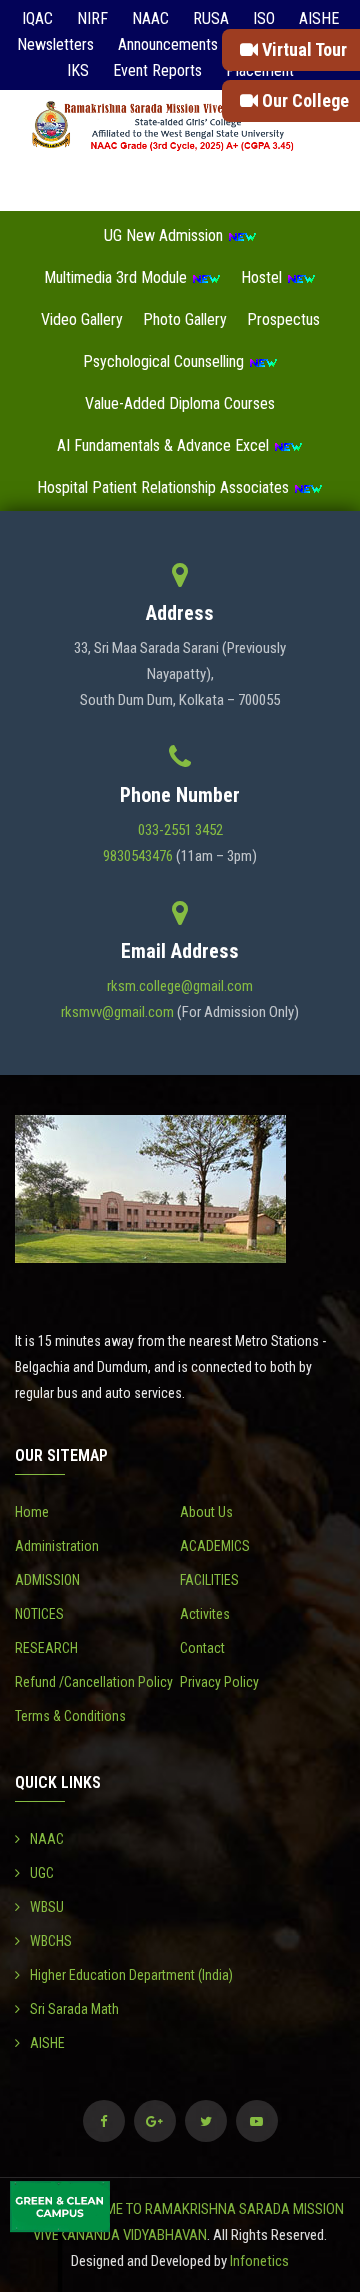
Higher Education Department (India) (131, 1975)
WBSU (47, 1907)
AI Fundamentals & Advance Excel (165, 445)
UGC (42, 1873)
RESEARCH (46, 1648)
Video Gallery (82, 319)
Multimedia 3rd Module (117, 277)
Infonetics (259, 2261)
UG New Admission (165, 235)
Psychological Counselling (165, 361)
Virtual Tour (302, 49)
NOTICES (39, 1614)
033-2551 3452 (180, 830)
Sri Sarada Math (74, 2009)
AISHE (319, 18)
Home (32, 1512)
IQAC (37, 18)
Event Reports (157, 70)
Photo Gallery (185, 319)
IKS (78, 70)
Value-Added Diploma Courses (180, 403)
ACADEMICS (215, 1546)
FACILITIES (209, 1580)
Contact (202, 1648)
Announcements (168, 44)
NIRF (92, 18)
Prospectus (283, 319)
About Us (206, 1512)
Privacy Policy (219, 1682)
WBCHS (51, 1941)
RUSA (211, 18)
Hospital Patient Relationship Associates (165, 487)
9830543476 (138, 856)
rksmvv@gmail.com (117, 1012)
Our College (303, 100)
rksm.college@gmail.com (180, 986)
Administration (57, 1546)
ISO (264, 18)
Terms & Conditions (70, 1716)
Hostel (263, 277)
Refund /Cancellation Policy (94, 1682)
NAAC (150, 18)
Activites (205, 1614)
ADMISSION (47, 1580)
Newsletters (55, 44)
